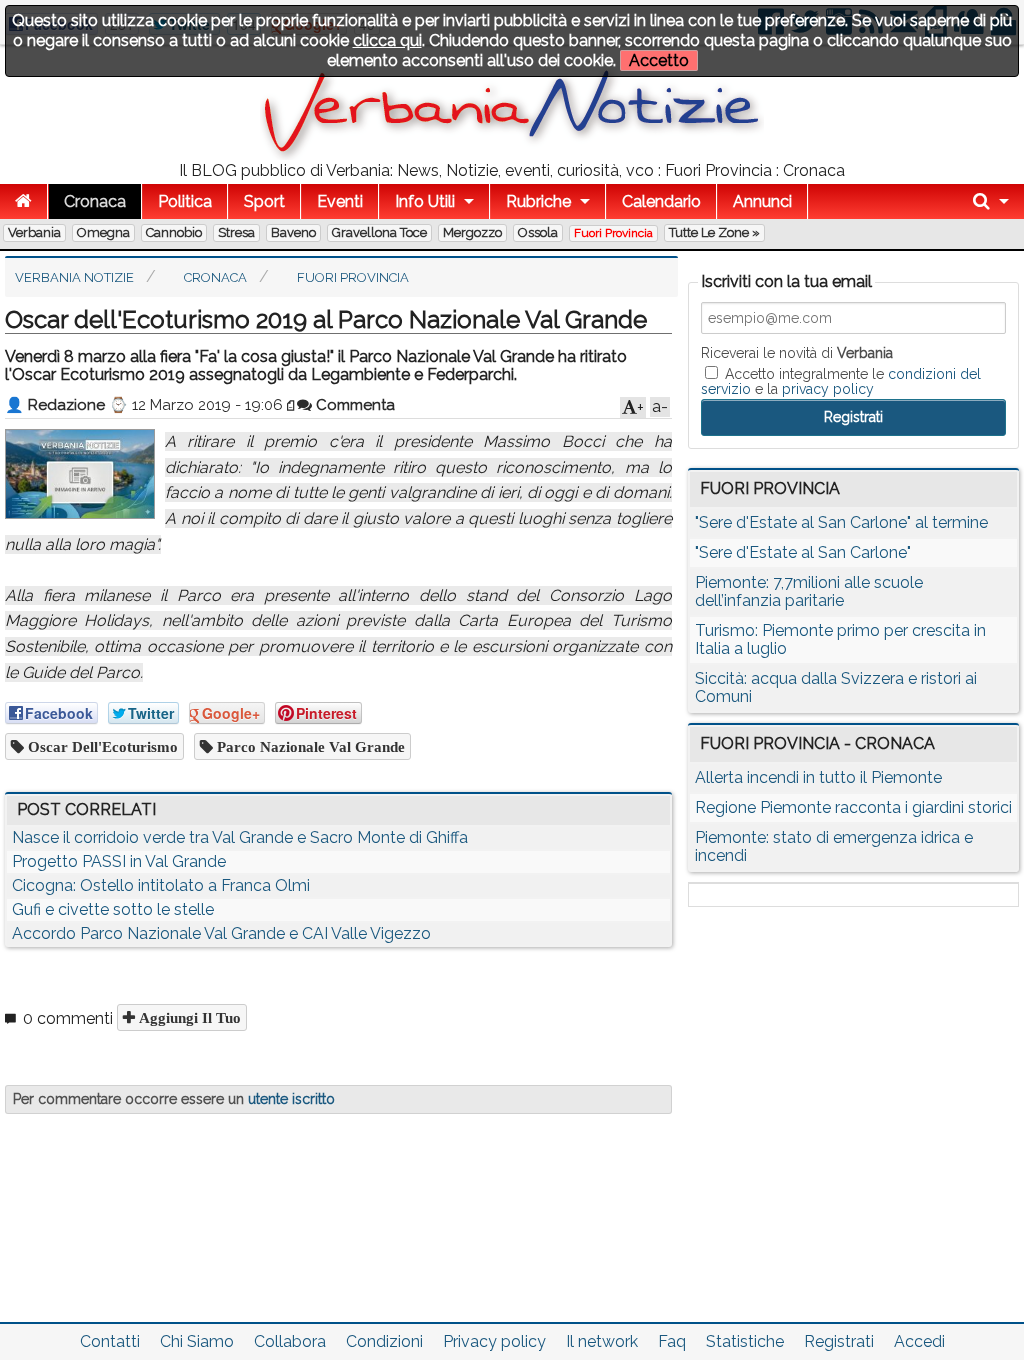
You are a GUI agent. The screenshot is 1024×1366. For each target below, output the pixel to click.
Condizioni (384, 1341)
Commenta (353, 405)
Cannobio (174, 232)
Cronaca (95, 201)
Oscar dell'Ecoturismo (101, 746)
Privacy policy (494, 1341)
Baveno (293, 232)
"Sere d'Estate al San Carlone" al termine (841, 522)
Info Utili (425, 201)
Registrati (839, 1341)
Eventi (340, 201)
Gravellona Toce (379, 232)
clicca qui (387, 40)
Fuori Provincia (613, 233)
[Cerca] (991, 201)
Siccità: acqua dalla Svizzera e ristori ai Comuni (836, 687)
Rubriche (538, 201)
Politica (185, 201)
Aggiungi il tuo (188, 1017)
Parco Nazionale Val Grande (309, 746)
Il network (602, 1341)
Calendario (661, 201)
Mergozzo (472, 232)
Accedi (919, 1341)
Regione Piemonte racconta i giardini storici (853, 807)
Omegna (103, 232)
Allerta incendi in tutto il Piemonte (818, 777)
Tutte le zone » (714, 232)
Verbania (34, 232)
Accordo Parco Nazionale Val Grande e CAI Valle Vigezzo (221, 933)
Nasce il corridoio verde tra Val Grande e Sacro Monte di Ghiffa (240, 837)
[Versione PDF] (292, 405)
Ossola (538, 232)
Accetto (659, 60)
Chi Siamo (197, 1341)
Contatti (110, 1341)
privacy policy (828, 389)
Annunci (762, 201)
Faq (672, 1341)
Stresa (236, 232)
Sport (264, 201)
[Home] (23, 201)
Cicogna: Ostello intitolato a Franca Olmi (161, 885)
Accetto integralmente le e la (841, 381)
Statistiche (745, 1341)
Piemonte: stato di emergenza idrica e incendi (834, 846)
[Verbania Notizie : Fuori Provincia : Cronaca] (512, 154)
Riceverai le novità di (797, 353)
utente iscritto (291, 1099)
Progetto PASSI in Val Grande (119, 861)
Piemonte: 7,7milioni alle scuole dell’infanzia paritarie (809, 591)
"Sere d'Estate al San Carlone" (803, 552)
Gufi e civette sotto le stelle (113, 909)
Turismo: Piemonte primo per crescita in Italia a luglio (840, 639)
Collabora (290, 1341)
